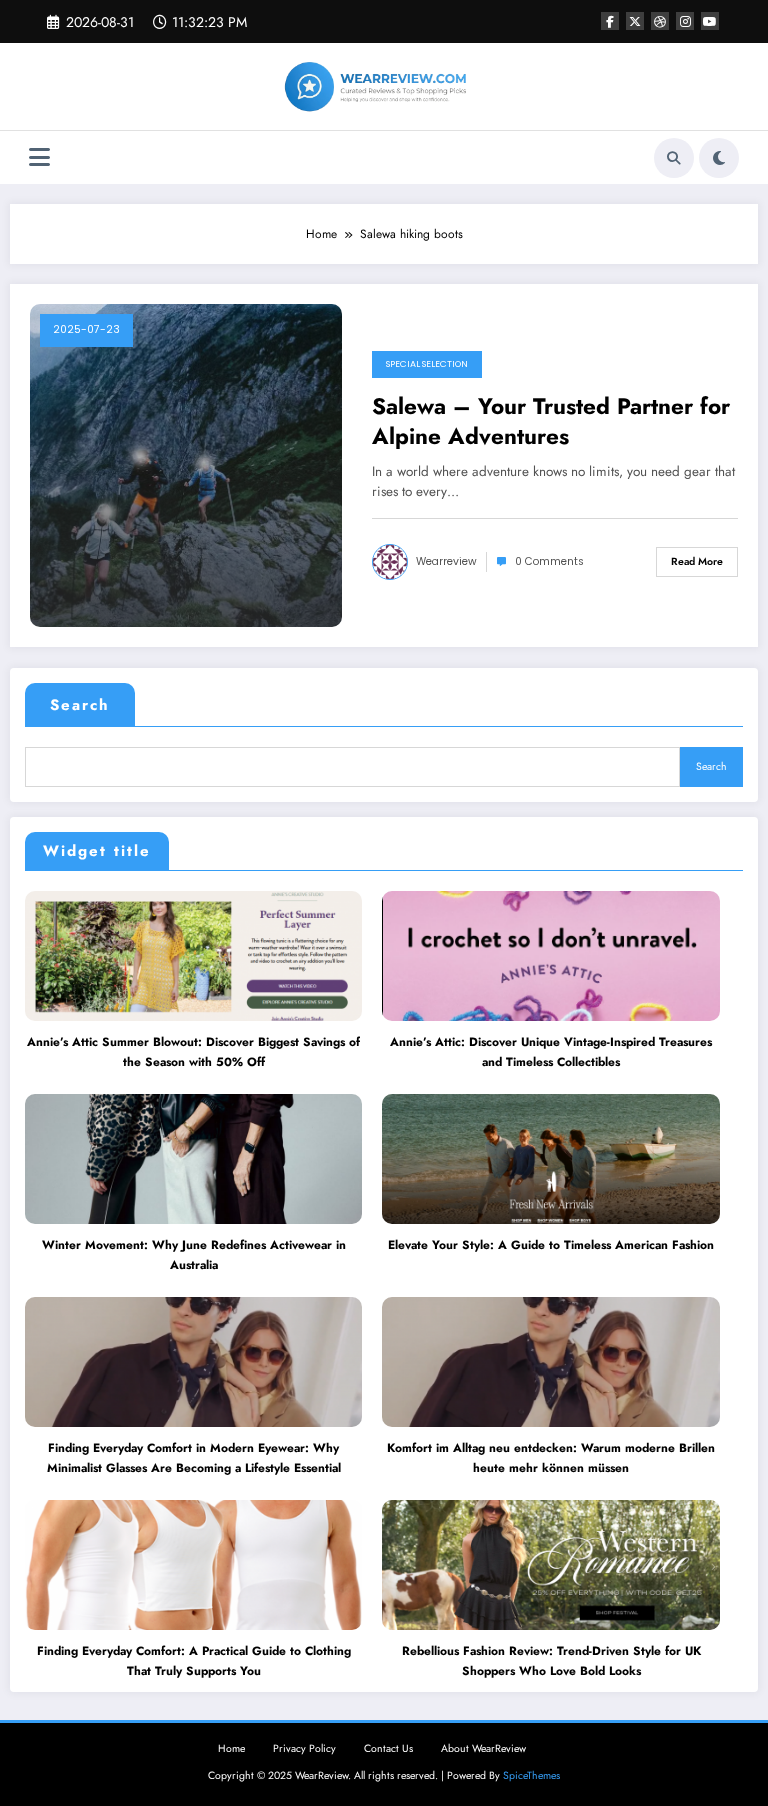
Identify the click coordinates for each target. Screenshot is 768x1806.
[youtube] (710, 21)
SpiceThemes (531, 1775)
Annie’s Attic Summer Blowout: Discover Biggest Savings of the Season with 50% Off (193, 1052)
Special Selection (427, 364)
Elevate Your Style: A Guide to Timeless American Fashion (551, 1245)
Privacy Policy (304, 1748)
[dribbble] (660, 21)
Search (80, 705)
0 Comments (549, 561)
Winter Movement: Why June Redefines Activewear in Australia (194, 1255)
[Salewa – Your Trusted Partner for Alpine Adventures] (186, 465)
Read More (697, 561)
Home (231, 1748)
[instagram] (685, 21)
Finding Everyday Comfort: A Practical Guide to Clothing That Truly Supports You (194, 1661)
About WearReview (483, 1748)
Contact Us (388, 1748)
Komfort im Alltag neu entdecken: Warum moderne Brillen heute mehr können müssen (551, 1458)
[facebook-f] (610, 21)
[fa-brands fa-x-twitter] (635, 21)
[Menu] (39, 157)
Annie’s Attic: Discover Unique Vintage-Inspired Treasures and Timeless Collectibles (551, 1052)
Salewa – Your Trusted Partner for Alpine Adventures (551, 421)
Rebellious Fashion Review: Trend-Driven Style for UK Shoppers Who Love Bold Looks (551, 1661)
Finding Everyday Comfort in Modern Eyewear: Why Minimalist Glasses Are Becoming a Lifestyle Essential (194, 1458)
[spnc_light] (719, 158)
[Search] (674, 158)
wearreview (446, 561)
